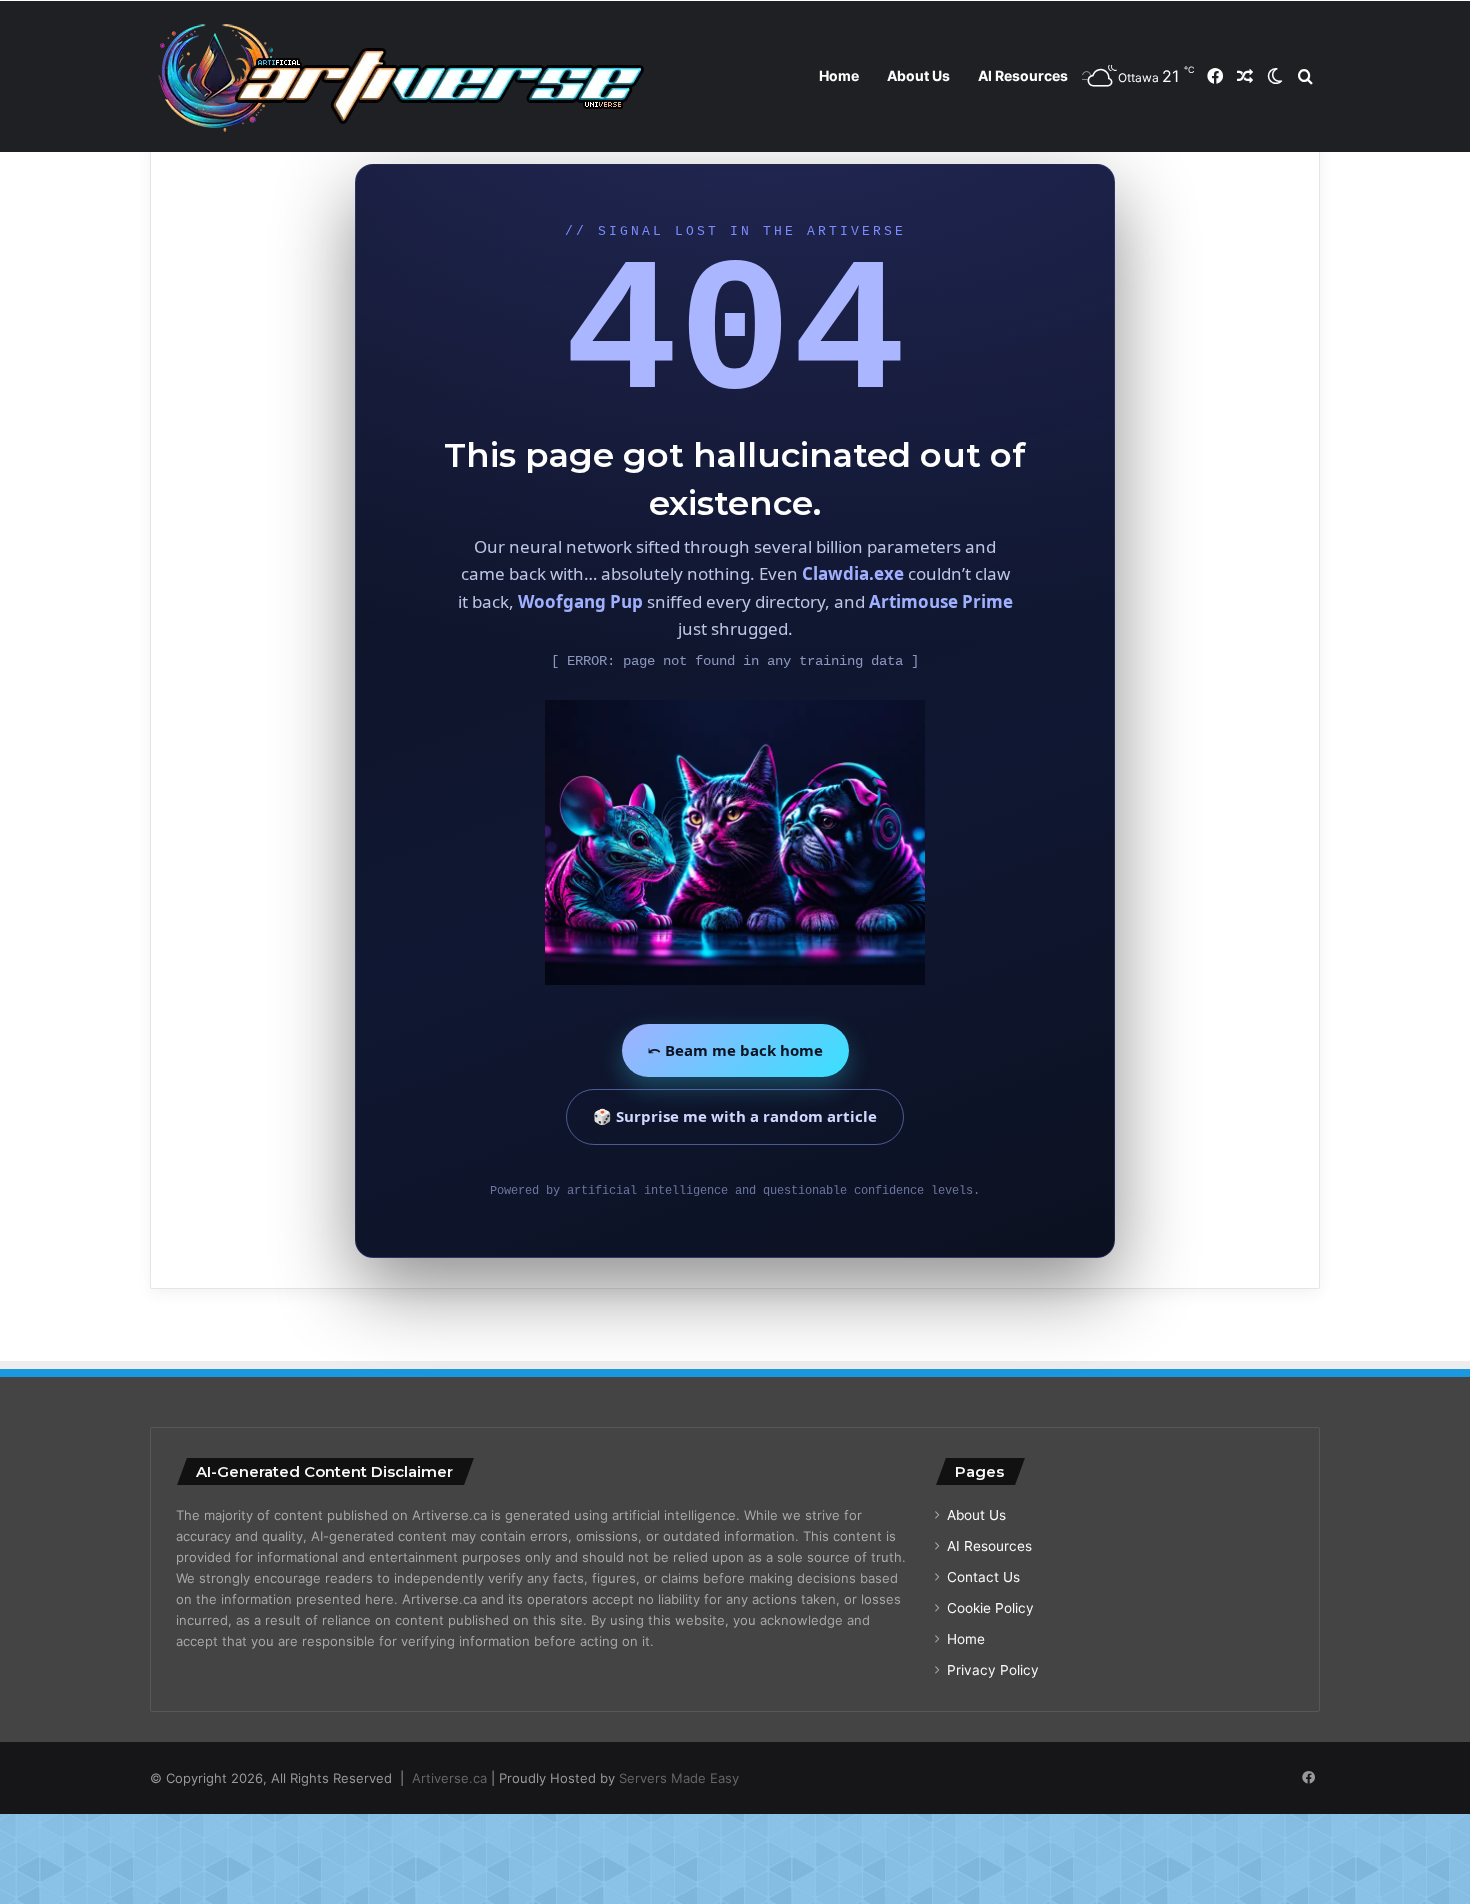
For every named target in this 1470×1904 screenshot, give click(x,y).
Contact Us (983, 1577)
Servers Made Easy (679, 1778)
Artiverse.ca (449, 1778)
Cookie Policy (990, 1608)
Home (839, 75)
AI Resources (1023, 75)
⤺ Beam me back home (735, 1050)
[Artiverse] (400, 77)
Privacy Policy (993, 1670)
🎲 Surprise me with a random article (735, 1116)
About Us (918, 75)
